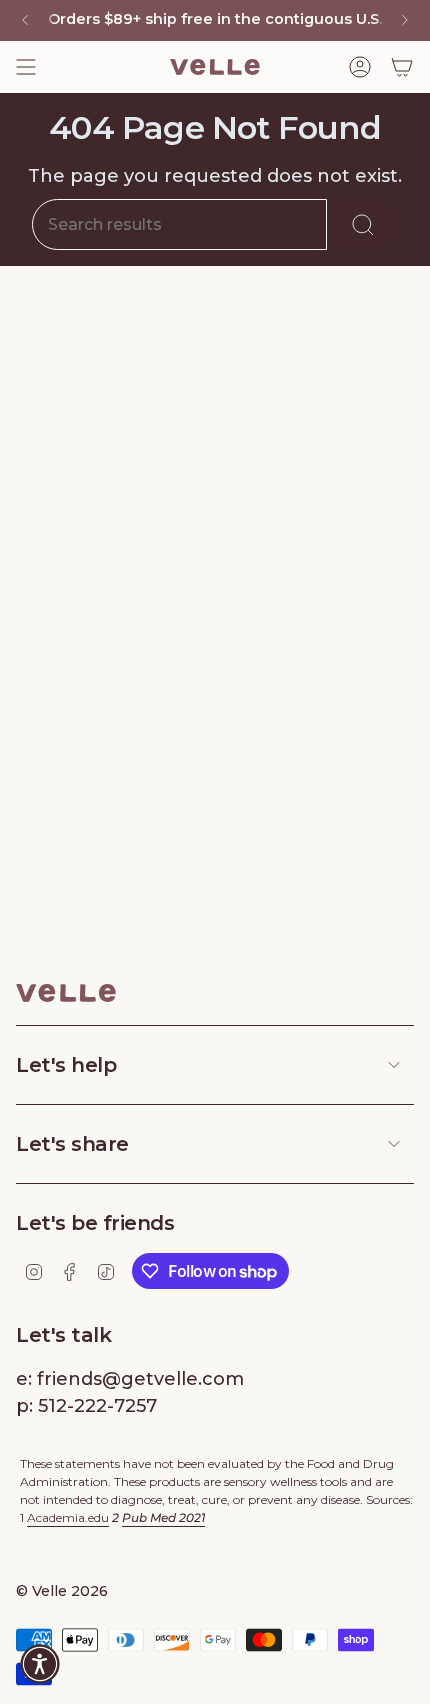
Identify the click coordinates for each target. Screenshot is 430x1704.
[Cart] (402, 67)
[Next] (405, 20)
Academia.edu (68, 1517)
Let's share (72, 1144)
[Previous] (25, 20)
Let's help (66, 1065)
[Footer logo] (66, 993)
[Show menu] (26, 67)
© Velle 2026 (62, 1591)
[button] (40, 1664)
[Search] (362, 224)
